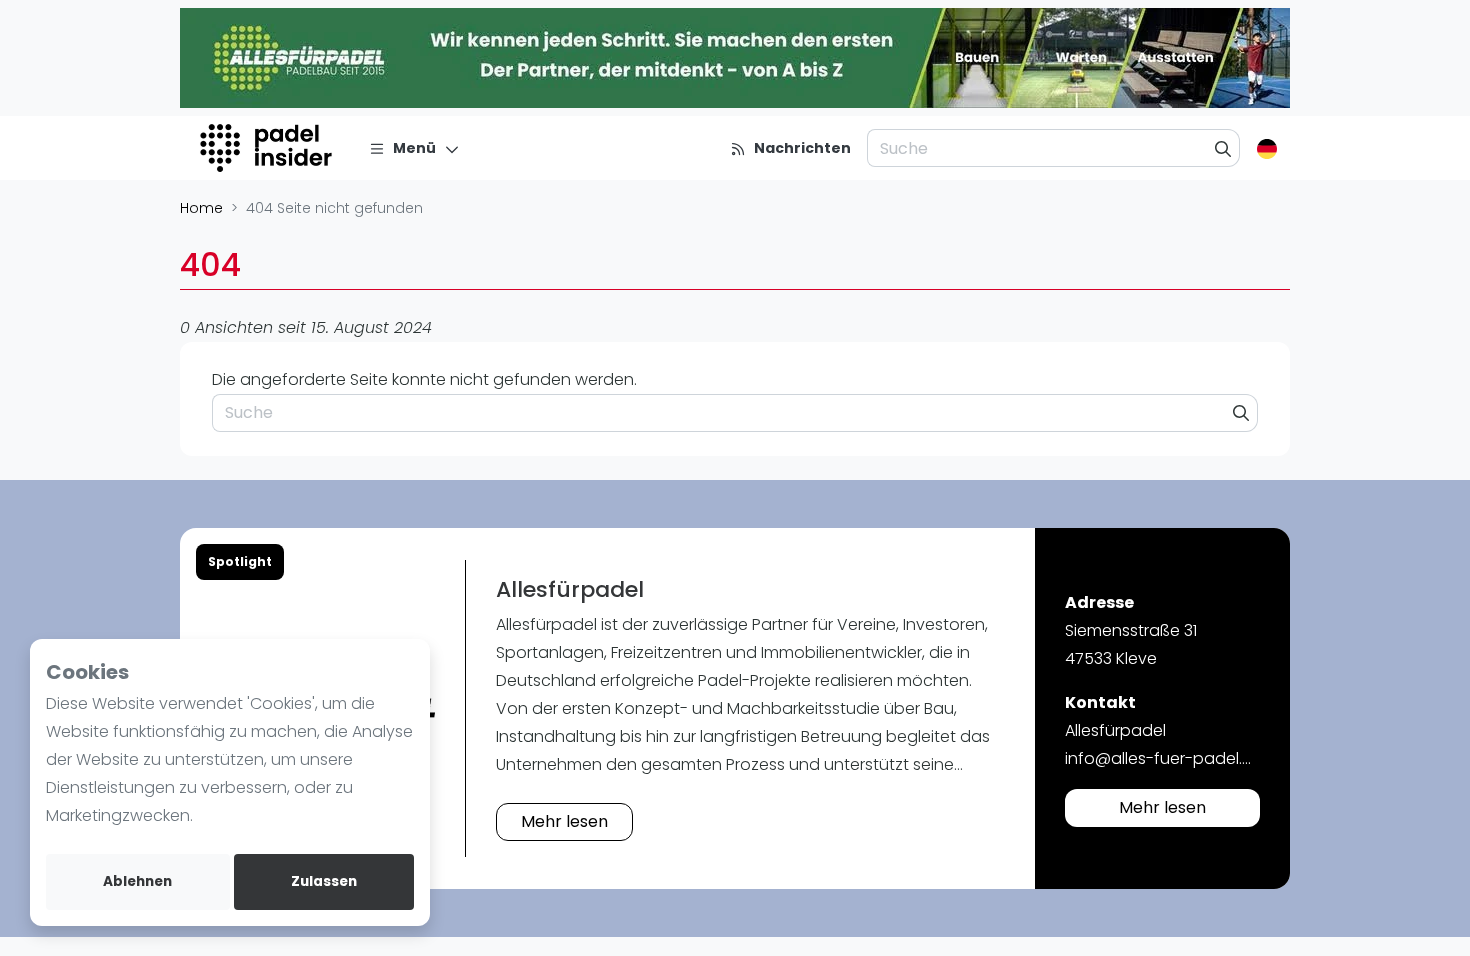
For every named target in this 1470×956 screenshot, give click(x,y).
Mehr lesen (564, 821)
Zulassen (324, 881)
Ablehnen (137, 881)
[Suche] (1223, 148)
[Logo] (268, 148)
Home (201, 208)
